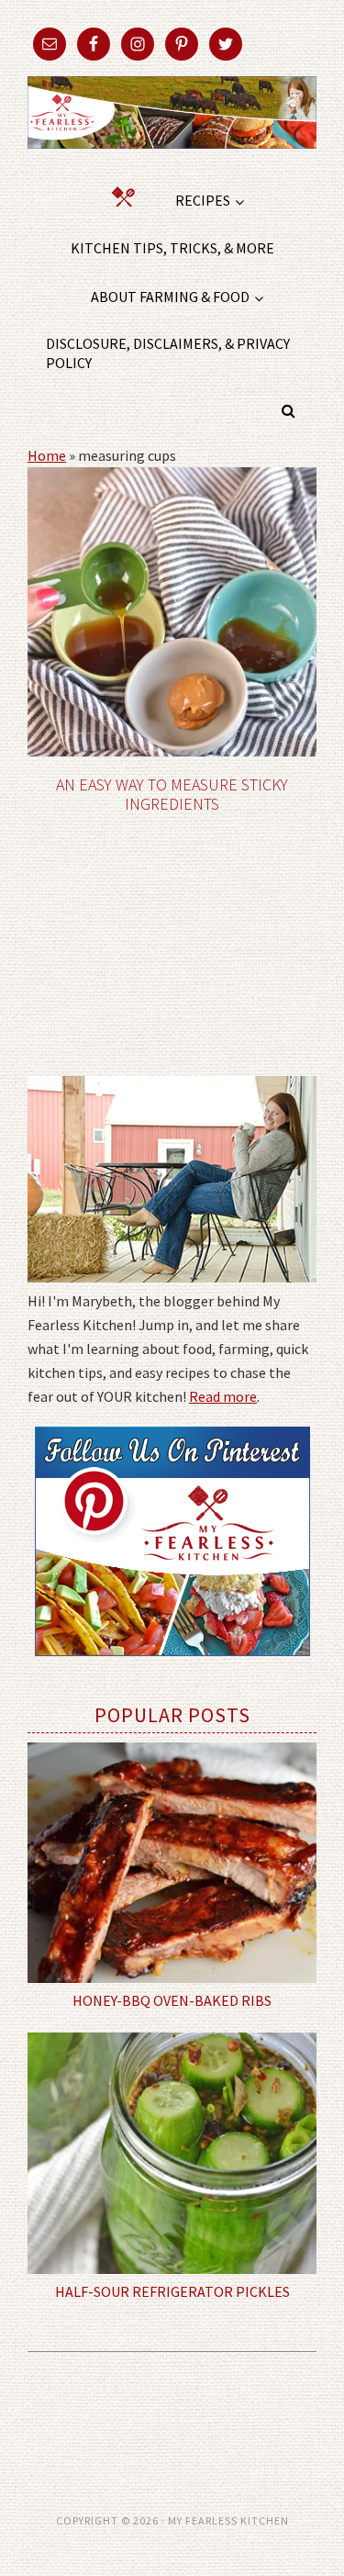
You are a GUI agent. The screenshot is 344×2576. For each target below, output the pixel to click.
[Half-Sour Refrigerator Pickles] (172, 2153)
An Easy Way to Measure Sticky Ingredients (172, 795)
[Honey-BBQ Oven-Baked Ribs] (172, 1863)
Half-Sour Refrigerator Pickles (172, 2291)
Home (47, 455)
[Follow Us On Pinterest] (172, 1669)
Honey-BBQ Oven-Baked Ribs (172, 2000)
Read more (223, 1396)
